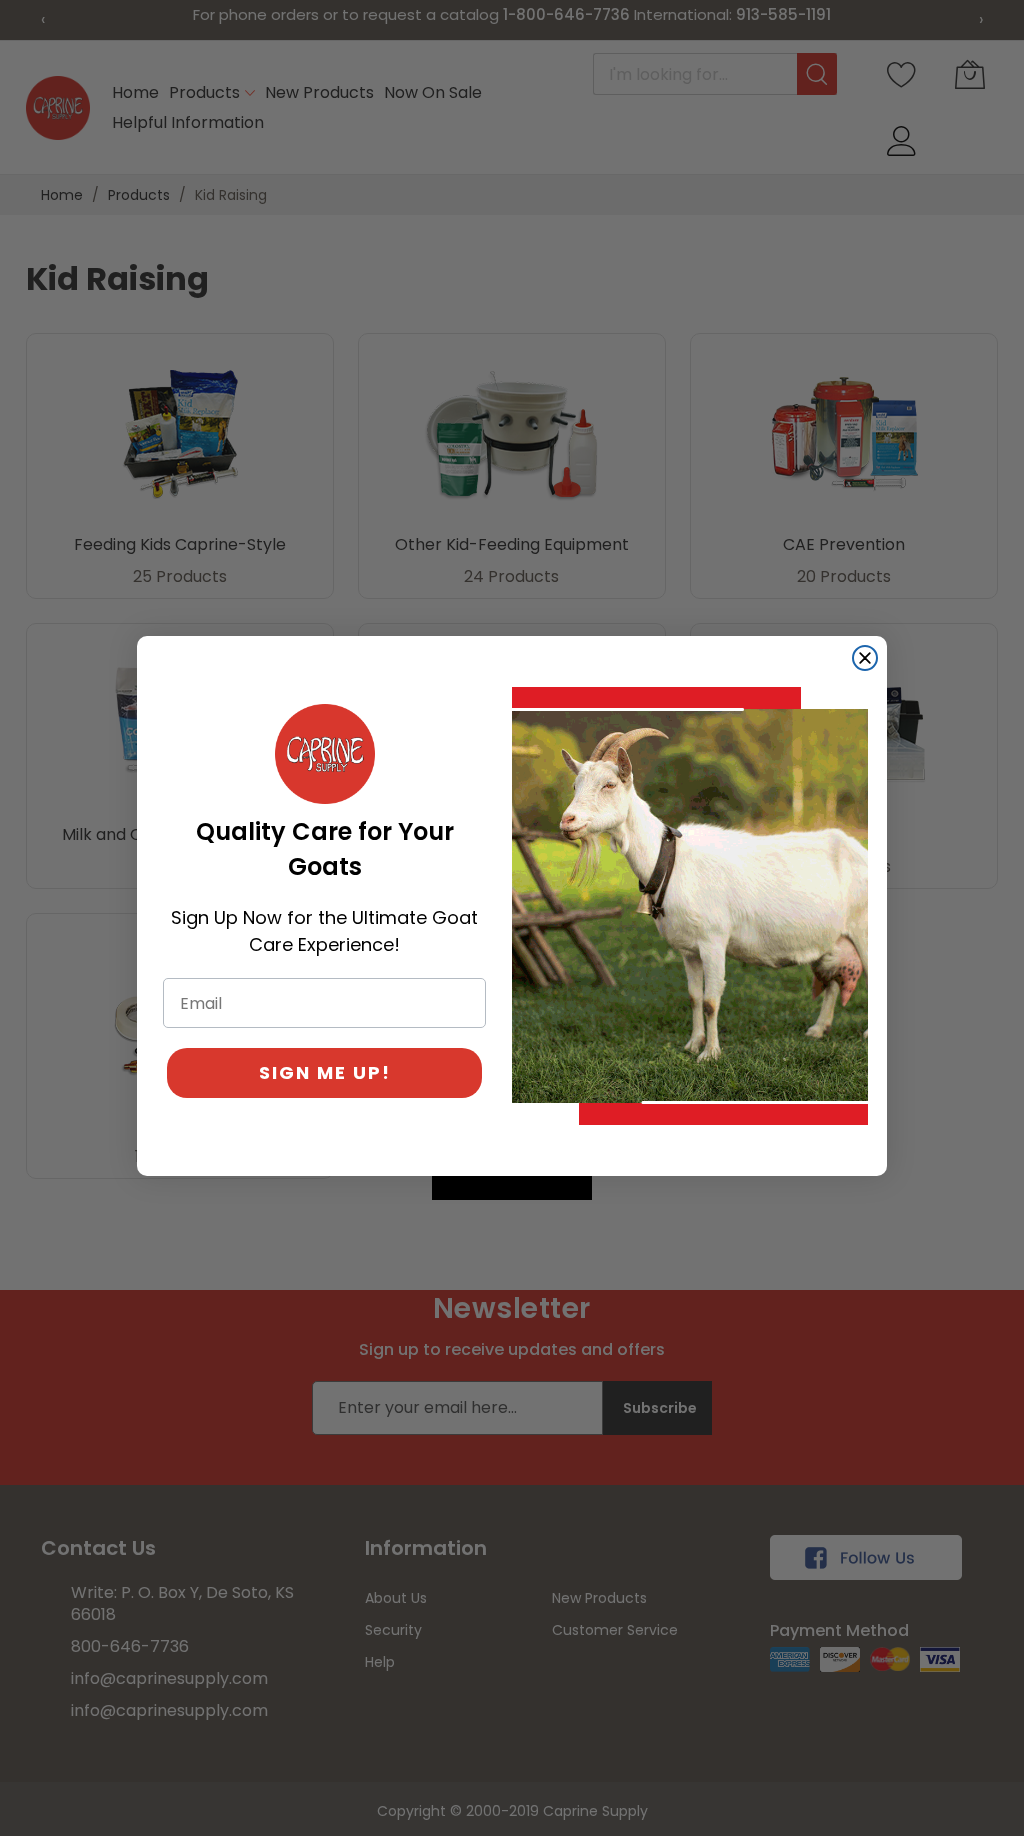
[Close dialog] (865, 658)
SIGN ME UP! (325, 1072)
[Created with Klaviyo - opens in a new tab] (512, 1188)
